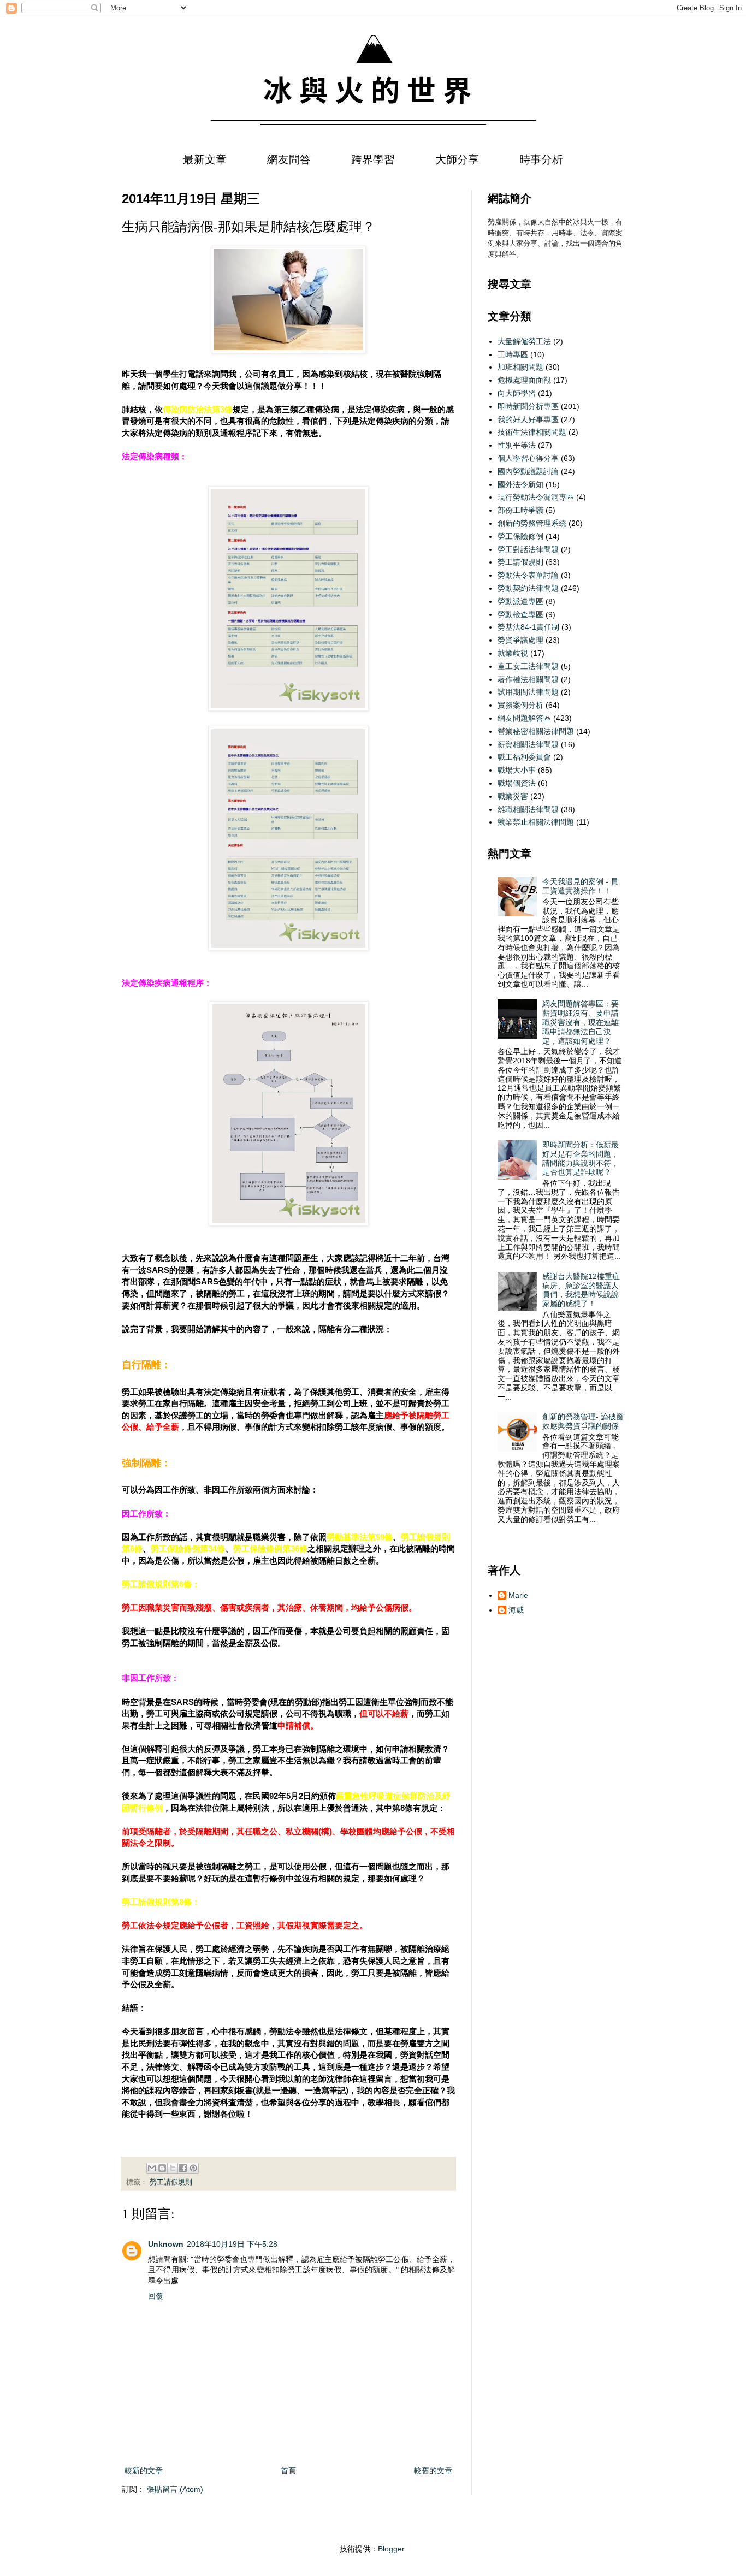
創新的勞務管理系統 (532, 523)
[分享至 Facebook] (183, 2168)
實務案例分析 (520, 705)
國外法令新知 (520, 484)
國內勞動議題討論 (528, 471)
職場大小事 (517, 770)
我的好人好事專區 (528, 419)
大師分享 (457, 159)
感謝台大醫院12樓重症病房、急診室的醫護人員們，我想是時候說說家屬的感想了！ (581, 1290)
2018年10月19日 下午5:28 (232, 2244)
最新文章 (205, 159)
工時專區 (513, 354)
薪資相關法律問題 (528, 744)
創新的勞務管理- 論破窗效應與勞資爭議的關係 (583, 1421)
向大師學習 (517, 393)
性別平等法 (517, 445)
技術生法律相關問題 (532, 432)
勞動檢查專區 (520, 614)
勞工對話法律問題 (528, 549)
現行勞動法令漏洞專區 (536, 497)
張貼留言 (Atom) (175, 2489)
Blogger (391, 2549)
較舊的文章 (433, 2471)
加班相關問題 (520, 367)
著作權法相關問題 (528, 679)
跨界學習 (373, 159)
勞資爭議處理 (520, 640)
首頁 (288, 2471)
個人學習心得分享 (528, 458)
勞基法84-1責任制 (528, 627)
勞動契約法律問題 (528, 588)
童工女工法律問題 (528, 666)
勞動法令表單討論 (528, 575)
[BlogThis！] (162, 2168)
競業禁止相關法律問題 (536, 822)
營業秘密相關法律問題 (536, 731)
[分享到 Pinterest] (193, 2168)
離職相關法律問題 (528, 809)
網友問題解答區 (524, 718)
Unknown (166, 2244)
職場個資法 (517, 783)
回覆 (156, 2296)
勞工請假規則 (171, 2182)
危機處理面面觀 (524, 380)
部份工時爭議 (520, 510)
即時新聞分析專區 (528, 406)
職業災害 (513, 796)
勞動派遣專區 (520, 601)
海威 (516, 1610)
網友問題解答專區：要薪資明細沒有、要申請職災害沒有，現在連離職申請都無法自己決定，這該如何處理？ (581, 1022)
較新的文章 (144, 2471)
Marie (518, 1595)
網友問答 (289, 159)
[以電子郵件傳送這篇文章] (152, 2168)
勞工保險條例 (520, 536)
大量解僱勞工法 (524, 341)
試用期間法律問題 (528, 692)
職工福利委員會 (524, 757)
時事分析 (541, 159)
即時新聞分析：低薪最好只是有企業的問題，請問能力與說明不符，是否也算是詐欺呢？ (581, 1158)
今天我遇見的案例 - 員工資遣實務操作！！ (580, 886)
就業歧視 (513, 653)
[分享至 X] (173, 2168)
